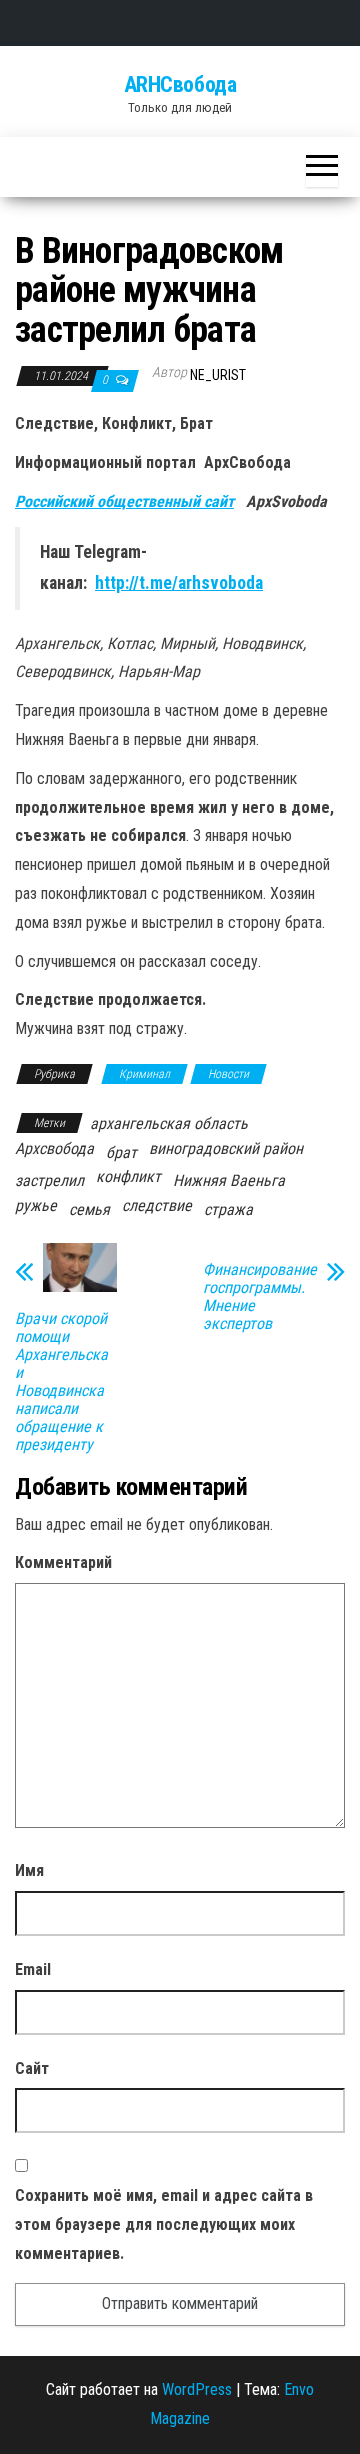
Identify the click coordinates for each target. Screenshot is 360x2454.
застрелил (49, 1180)
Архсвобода (54, 1148)
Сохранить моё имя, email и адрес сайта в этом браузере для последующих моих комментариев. (164, 2224)
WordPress (197, 2389)
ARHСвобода (180, 84)
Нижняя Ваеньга (229, 1180)
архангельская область (169, 1123)
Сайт (32, 2068)
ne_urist (218, 375)
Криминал (144, 1074)
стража (228, 1209)
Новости (228, 1074)
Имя (29, 1870)
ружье (36, 1205)
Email (33, 1969)
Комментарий (63, 1562)
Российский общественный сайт (124, 501)
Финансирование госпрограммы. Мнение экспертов (260, 1297)
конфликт (128, 1176)
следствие (157, 1205)
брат (121, 1152)
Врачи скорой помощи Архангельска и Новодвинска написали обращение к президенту (61, 1382)
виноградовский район (226, 1148)
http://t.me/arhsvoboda (179, 583)
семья (89, 1209)
